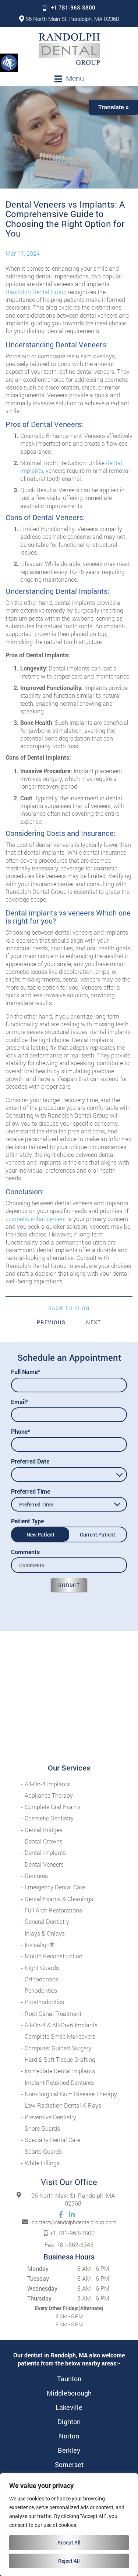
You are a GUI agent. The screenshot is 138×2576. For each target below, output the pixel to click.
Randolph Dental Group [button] (36, 292)
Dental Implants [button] (45, 1852)
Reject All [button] (69, 2561)
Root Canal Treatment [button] (53, 2014)
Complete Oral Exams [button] (53, 1807)
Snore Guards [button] (42, 2128)
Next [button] (94, 1322)
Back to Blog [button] (69, 1308)
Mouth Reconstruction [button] (54, 1956)
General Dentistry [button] (47, 1921)
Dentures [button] (36, 1876)
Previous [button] (51, 1322)
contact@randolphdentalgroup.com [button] (74, 2222)
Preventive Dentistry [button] (50, 2117)
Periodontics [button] (41, 1990)
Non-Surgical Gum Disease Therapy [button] (71, 2094)
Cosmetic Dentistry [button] (49, 1818)
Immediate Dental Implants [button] (60, 2071)
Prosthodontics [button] (44, 2002)
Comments (25, 1552)
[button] (9, 62)
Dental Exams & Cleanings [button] (59, 1899)
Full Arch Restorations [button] (53, 1910)
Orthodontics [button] (41, 1979)
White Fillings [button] (42, 2163)
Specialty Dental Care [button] (52, 2140)
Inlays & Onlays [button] (45, 1933)
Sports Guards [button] (43, 2151)
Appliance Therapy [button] (49, 1795)
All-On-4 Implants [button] (47, 1784)
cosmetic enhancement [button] (36, 1219)
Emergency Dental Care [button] (55, 1887)
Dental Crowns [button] (44, 1841)
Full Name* (26, 1372)
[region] (69, 2525)
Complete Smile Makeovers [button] (60, 2036)
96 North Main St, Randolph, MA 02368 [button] (72, 19)
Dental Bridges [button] (44, 1830)
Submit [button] (69, 1585)
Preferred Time (31, 1491)
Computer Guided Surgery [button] (58, 2048)
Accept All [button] (69, 2542)
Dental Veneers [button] (44, 1864)
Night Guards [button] (42, 1968)
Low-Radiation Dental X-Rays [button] (63, 2105)
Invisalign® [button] (40, 1945)
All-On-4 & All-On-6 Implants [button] (61, 2025)
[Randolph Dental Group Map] (69, 1697)
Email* (20, 1402)
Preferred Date (30, 1461)
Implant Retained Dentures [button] (59, 2082)
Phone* (21, 1431)
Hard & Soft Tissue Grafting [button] (60, 2059)
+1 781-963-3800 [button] (73, 7)
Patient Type (27, 1521)
